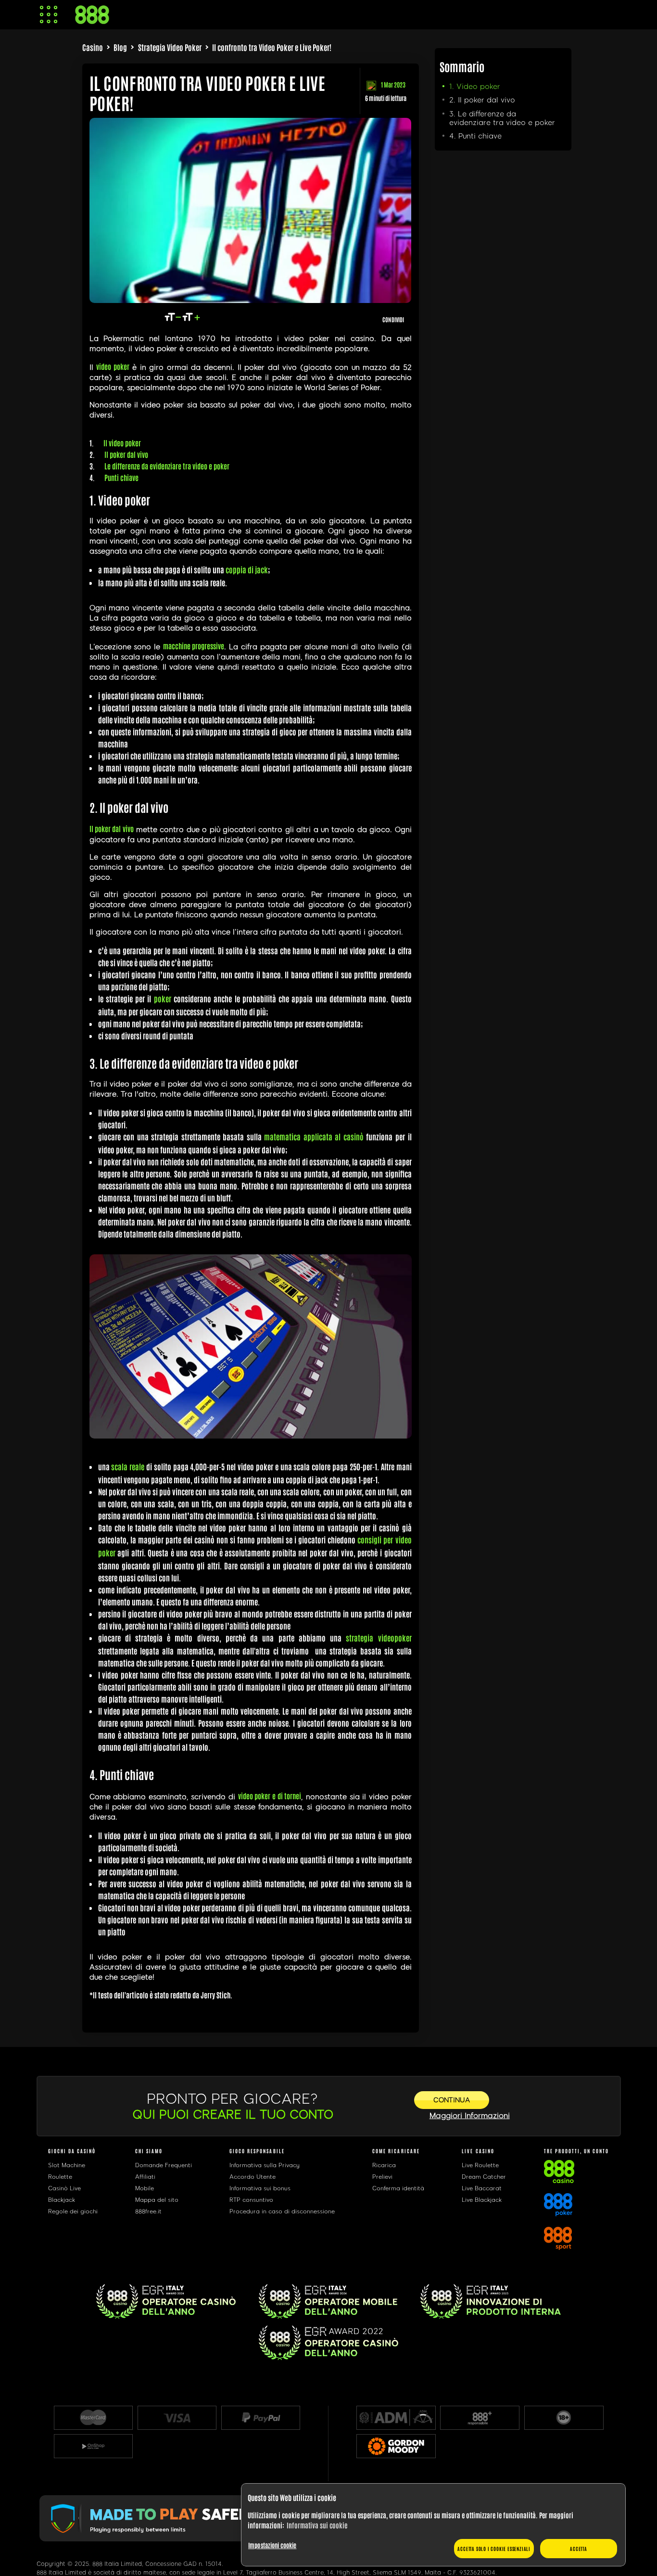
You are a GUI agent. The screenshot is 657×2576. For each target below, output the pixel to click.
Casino (93, 47)
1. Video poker (475, 87)
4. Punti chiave (475, 136)
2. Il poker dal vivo (482, 100)
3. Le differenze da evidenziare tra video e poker (502, 118)
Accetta (579, 2548)
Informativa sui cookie (317, 2525)
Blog (120, 47)
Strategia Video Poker (170, 47)
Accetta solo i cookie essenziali (494, 2548)
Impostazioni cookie (272, 2545)
